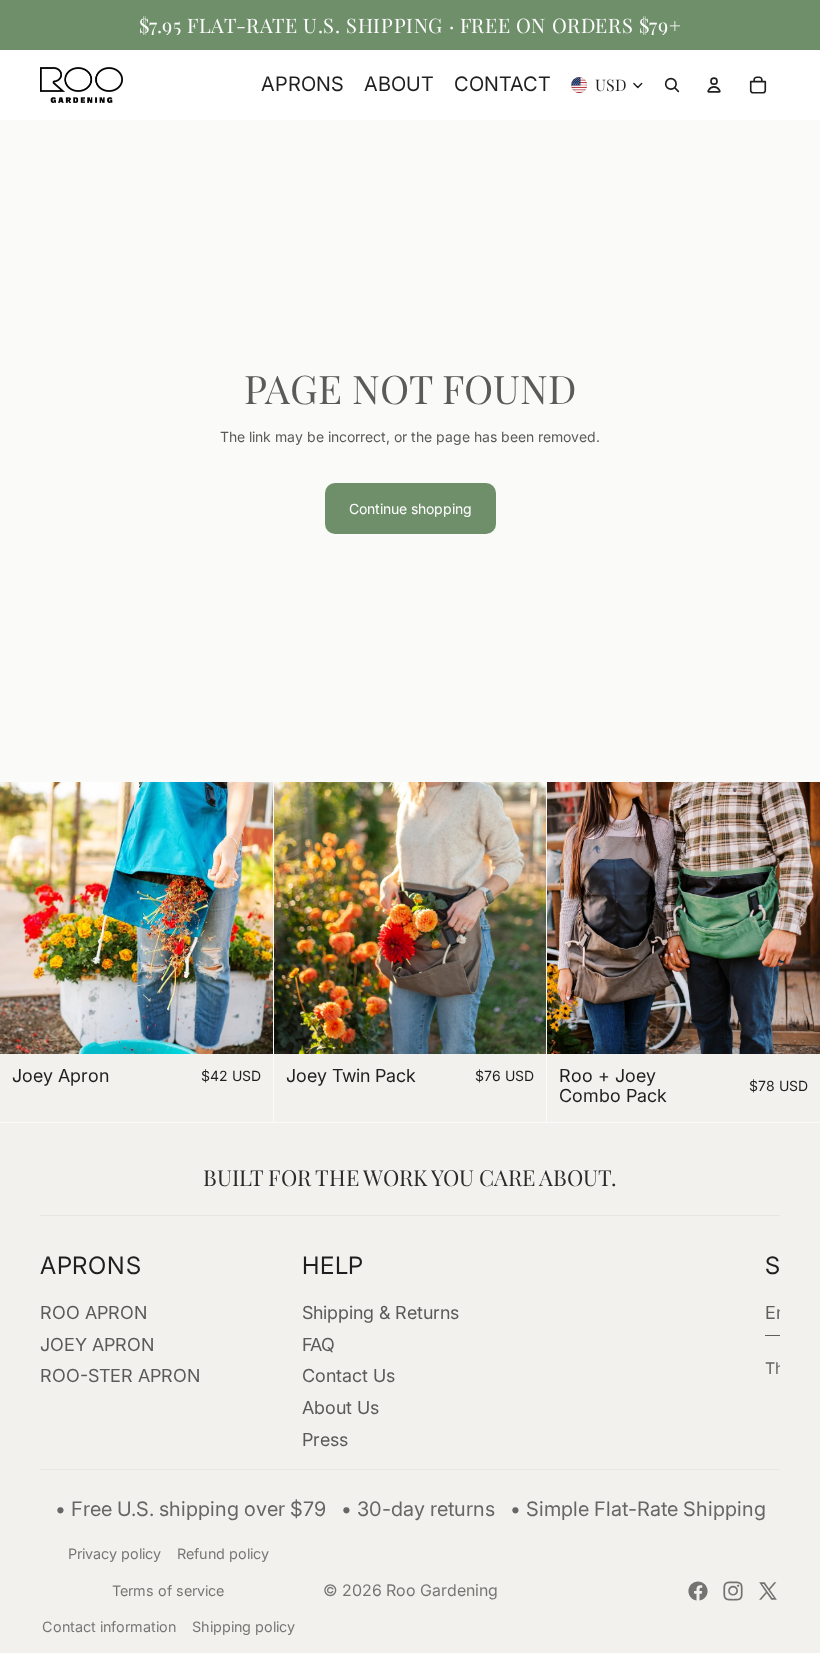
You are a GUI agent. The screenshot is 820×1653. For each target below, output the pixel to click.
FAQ (318, 1343)
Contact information (109, 1626)
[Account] (714, 85)
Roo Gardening (442, 1590)
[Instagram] (733, 1591)
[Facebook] (698, 1591)
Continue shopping (410, 508)
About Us (340, 1407)
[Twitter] (768, 1591)
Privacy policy (114, 1553)
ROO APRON (93, 1311)
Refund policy (223, 1553)
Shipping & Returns (380, 1311)
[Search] (672, 85)
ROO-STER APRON (120, 1375)
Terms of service (168, 1590)
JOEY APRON (97, 1343)
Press (325, 1439)
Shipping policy (243, 1626)
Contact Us (348, 1375)
